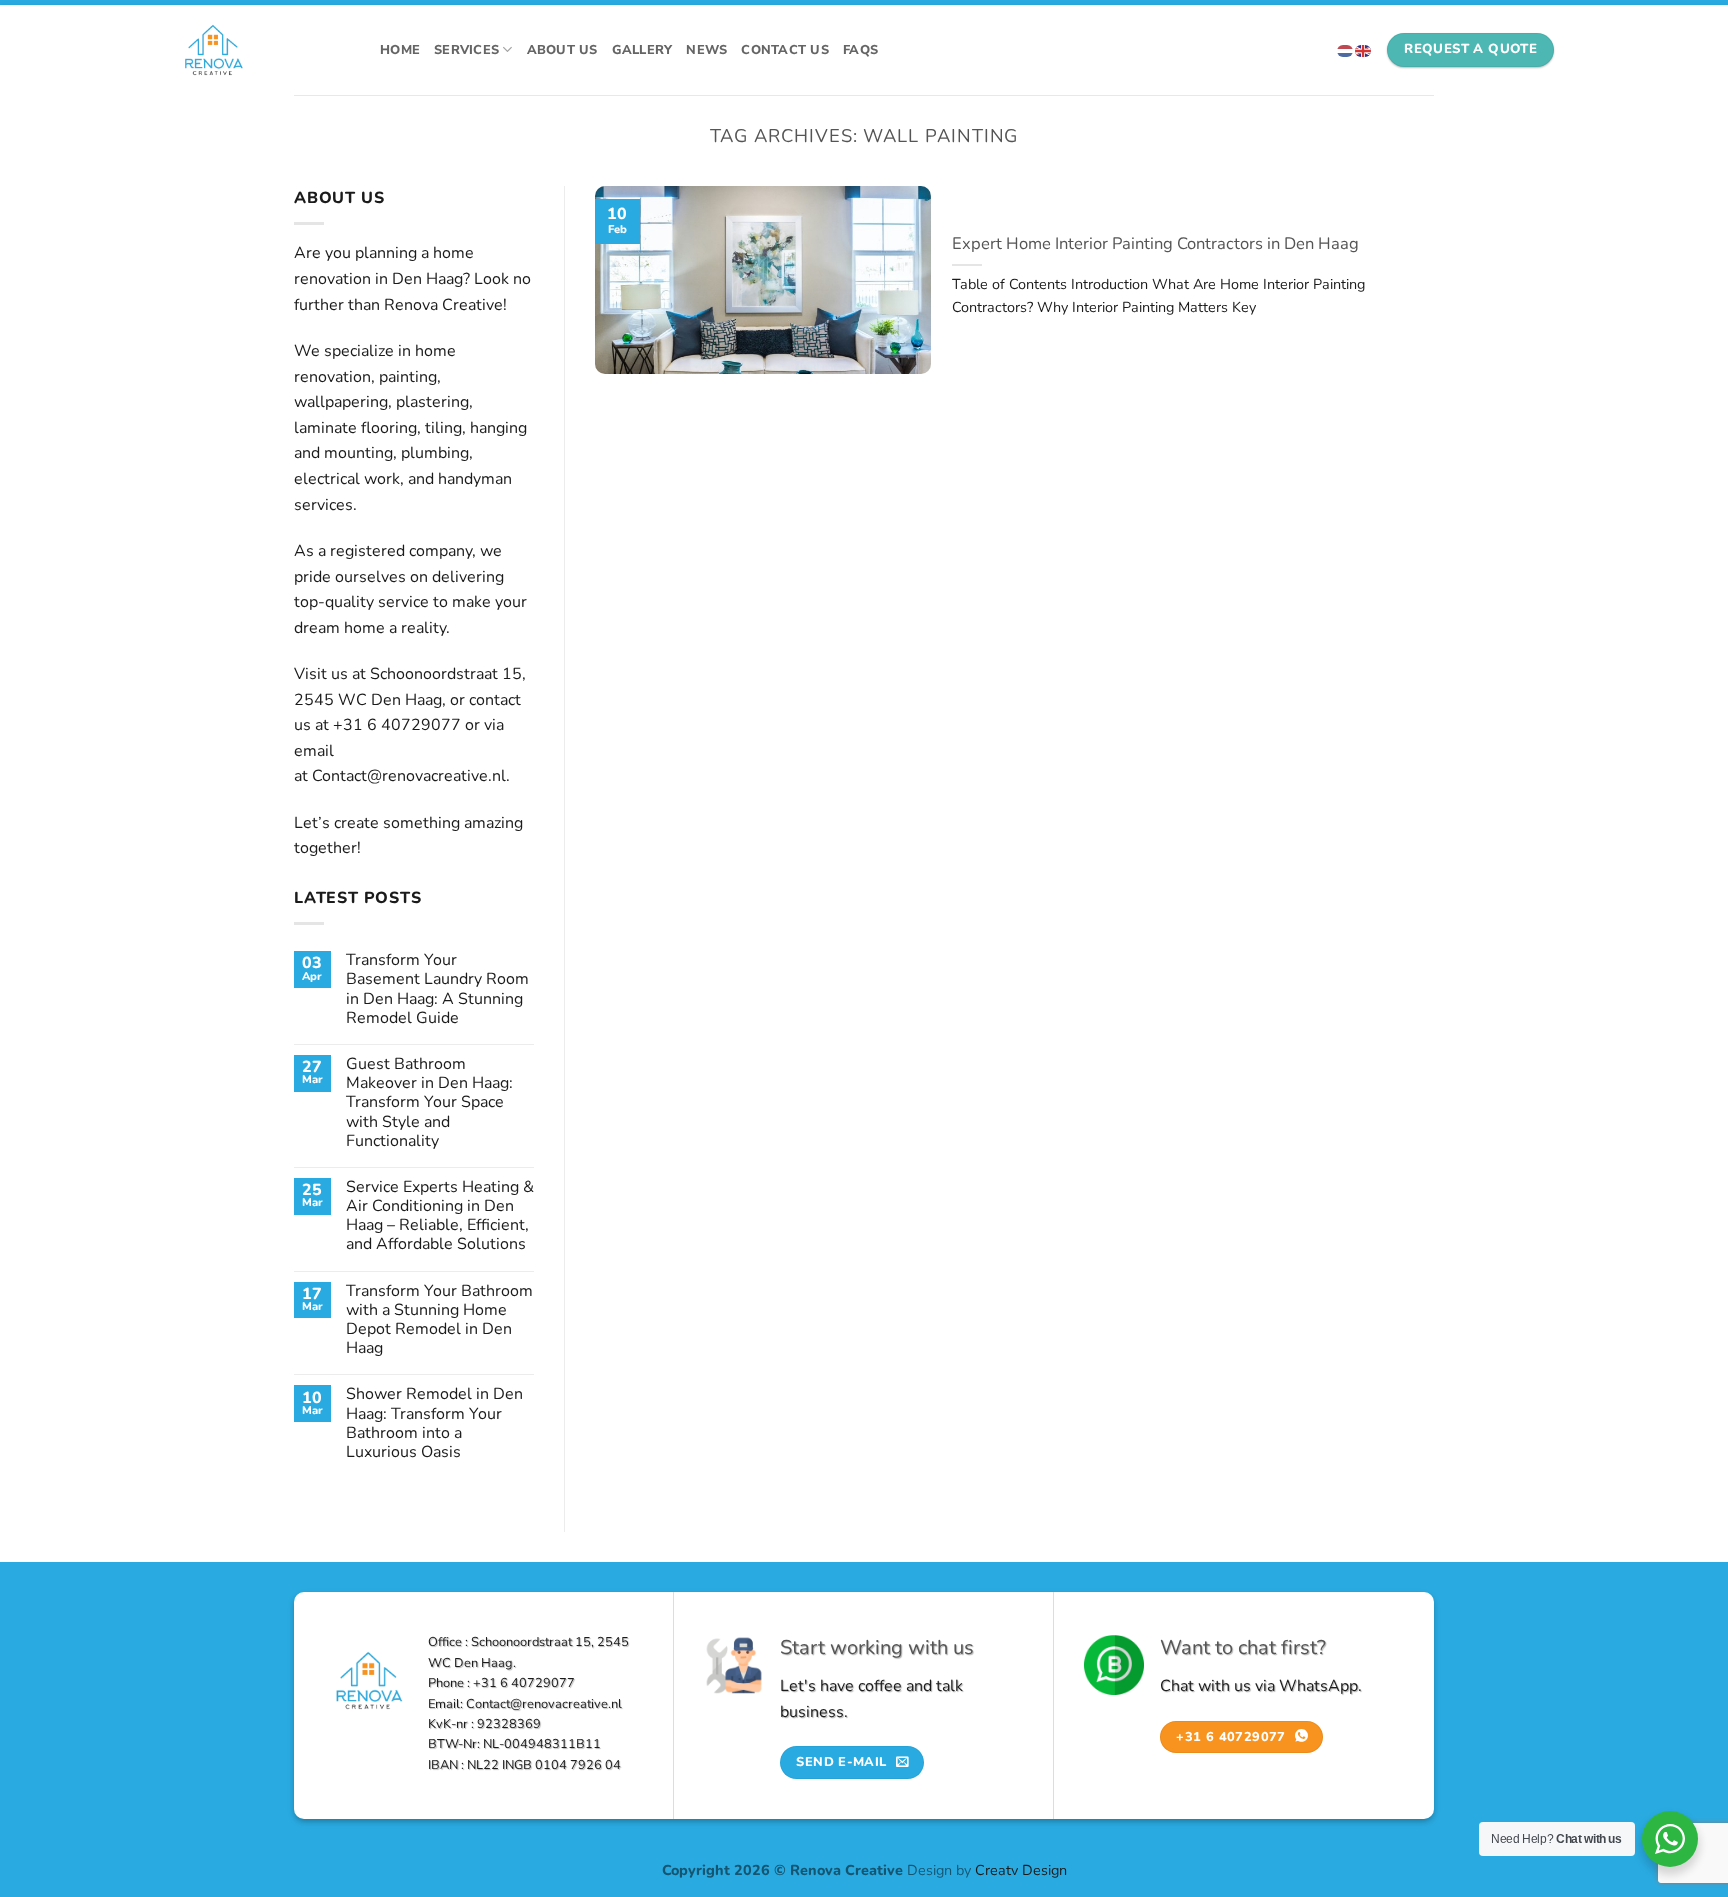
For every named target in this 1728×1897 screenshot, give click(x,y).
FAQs (860, 50)
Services (466, 50)
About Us (562, 50)
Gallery (642, 50)
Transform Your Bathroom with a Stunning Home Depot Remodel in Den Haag (439, 1320)
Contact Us (785, 50)
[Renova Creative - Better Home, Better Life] (262, 50)
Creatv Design (1021, 1870)
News (706, 50)
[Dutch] (1346, 49)
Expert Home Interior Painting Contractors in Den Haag (1155, 244)
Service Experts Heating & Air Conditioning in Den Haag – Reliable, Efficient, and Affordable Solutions (440, 1216)
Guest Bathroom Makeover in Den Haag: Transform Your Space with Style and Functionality (429, 1103)
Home (400, 50)
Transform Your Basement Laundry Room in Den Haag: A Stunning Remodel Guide (437, 989)
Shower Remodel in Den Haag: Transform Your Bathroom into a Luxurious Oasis (434, 1423)
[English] (1364, 49)
